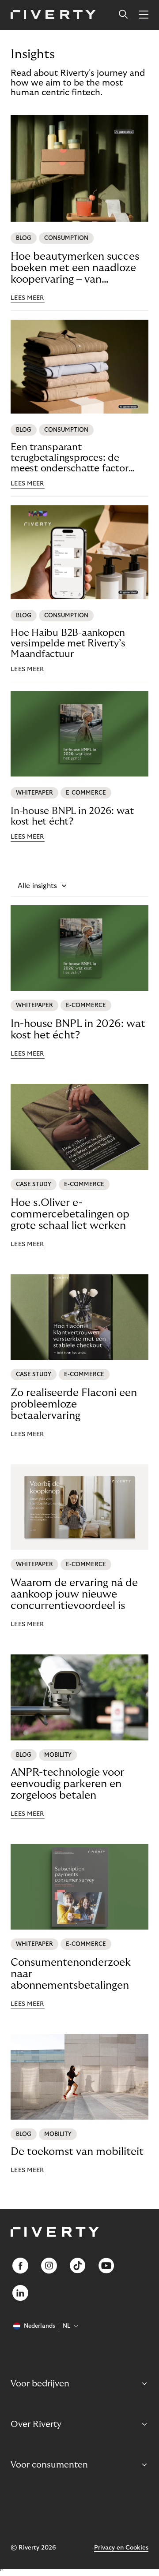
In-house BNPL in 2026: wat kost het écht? (72, 816)
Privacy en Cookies (121, 2548)
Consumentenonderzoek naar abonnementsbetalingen (71, 1974)
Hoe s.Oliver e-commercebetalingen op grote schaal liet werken (70, 1214)
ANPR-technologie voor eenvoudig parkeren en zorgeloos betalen (67, 1784)
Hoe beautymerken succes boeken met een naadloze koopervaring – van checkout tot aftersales (75, 268)
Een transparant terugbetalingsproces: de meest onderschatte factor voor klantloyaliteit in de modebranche (70, 458)
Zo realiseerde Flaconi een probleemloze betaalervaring (74, 1404)
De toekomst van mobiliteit (77, 2152)
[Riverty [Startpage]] (53, 15)
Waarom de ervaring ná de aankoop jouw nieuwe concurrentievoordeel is (74, 1594)
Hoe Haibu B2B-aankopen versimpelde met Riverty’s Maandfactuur (68, 643)
